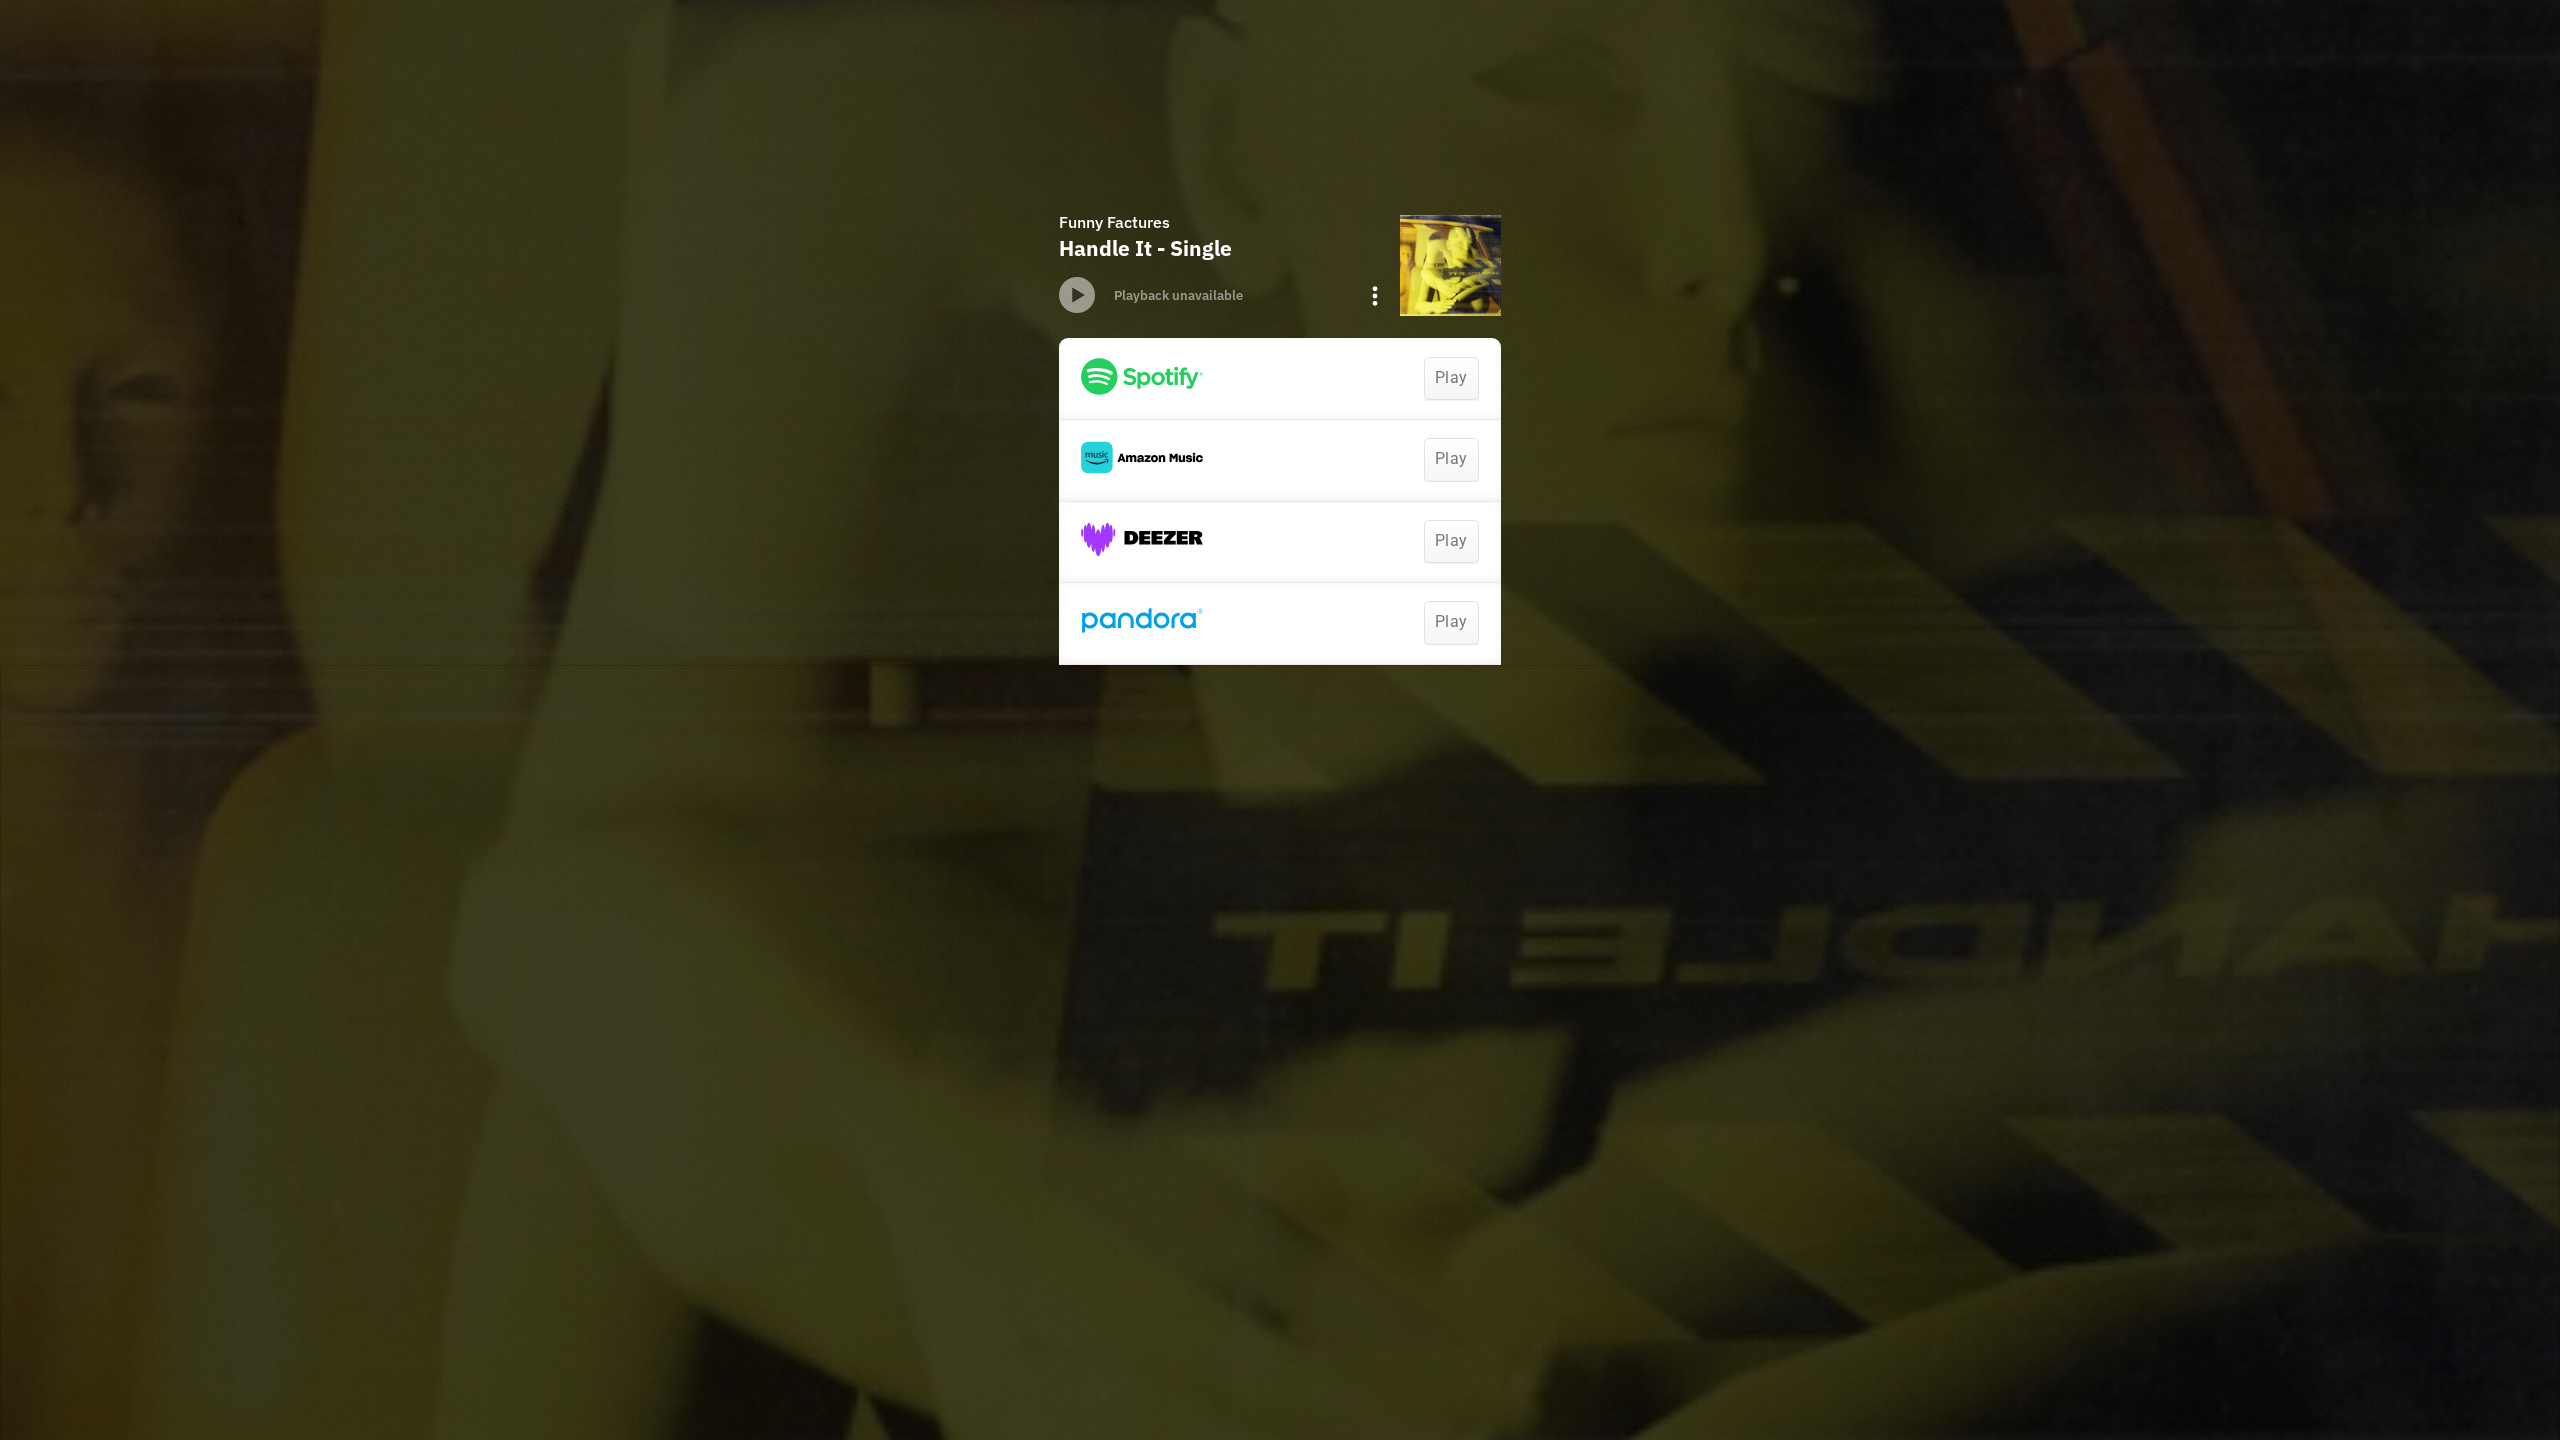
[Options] (1375, 296)
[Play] (1077, 295)
